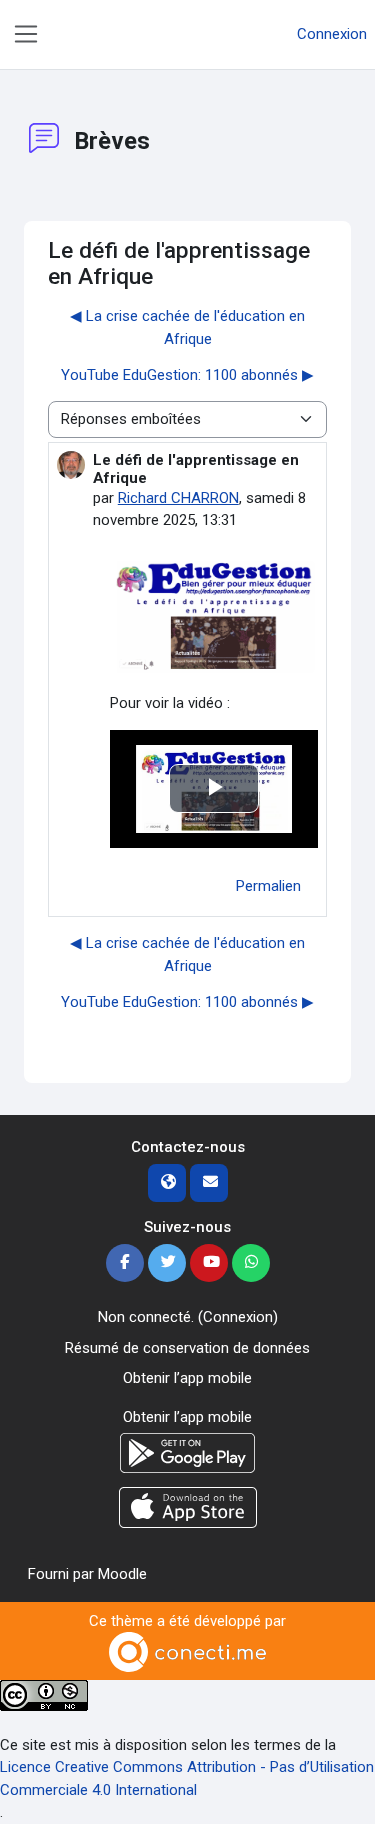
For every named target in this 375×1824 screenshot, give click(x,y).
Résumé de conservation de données (187, 1348)
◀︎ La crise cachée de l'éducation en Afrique (187, 327)
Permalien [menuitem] (268, 886)
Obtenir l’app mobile (187, 1378)
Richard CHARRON (178, 498)
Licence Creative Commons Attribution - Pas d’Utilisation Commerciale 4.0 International (187, 1778)
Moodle (122, 1574)
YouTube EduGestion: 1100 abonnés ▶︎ (187, 375)
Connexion (332, 34)
